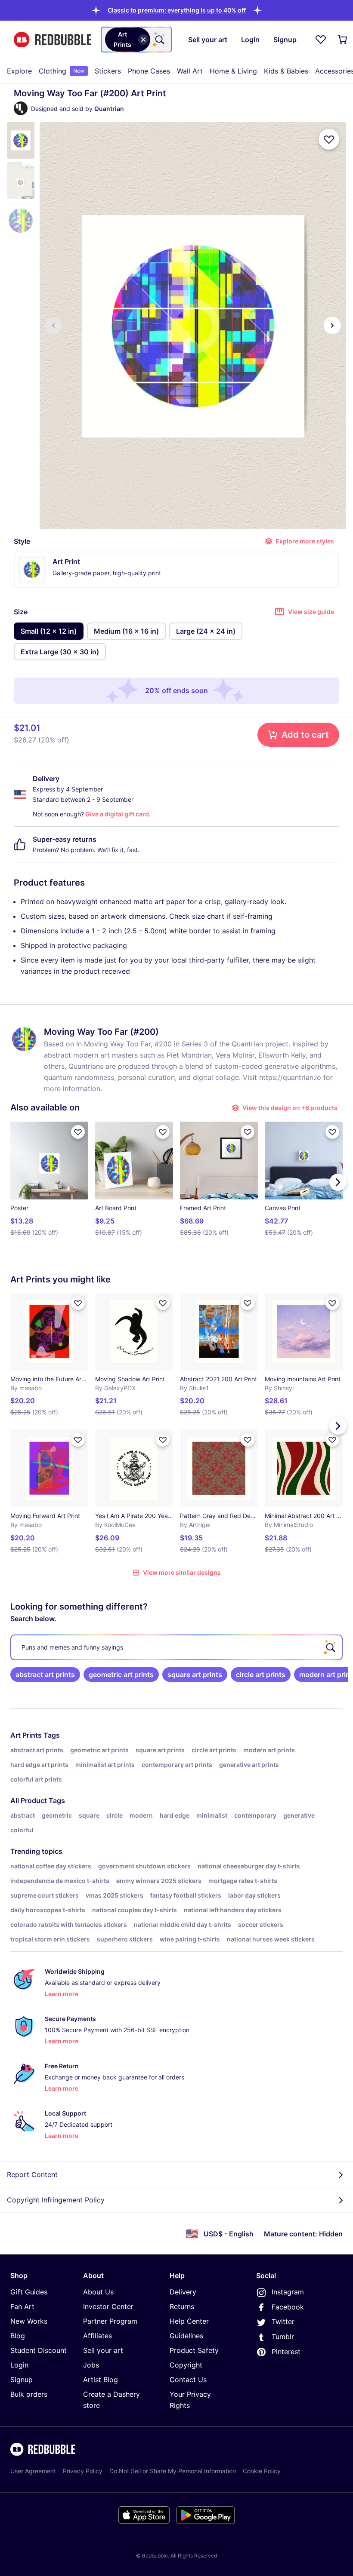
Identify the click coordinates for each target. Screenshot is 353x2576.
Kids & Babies (286, 71)
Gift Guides (29, 2292)
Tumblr (283, 2337)
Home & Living (233, 71)
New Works (29, 2321)
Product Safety (194, 2350)
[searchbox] (176, 1647)
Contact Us (188, 2380)
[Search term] (159, 40)
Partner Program (110, 2321)
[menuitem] (19, 71)
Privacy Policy (83, 2471)
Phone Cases (149, 71)
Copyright (186, 2365)
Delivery (183, 2292)
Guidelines (186, 2336)
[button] (177, 10)
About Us (98, 2292)
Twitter (283, 2321)
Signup (22, 2380)
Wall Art (190, 71)
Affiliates (98, 2336)
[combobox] (136, 40)
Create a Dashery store (111, 2400)
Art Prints (26, 1735)
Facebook (288, 2307)
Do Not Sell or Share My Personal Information (173, 2471)
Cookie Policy (262, 2471)
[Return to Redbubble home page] (53, 40)
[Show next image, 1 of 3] (332, 325)
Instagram (288, 2292)
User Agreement (33, 2471)
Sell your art (103, 2350)
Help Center (189, 2321)
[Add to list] (329, 139)
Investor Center (108, 2306)
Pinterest (286, 2352)
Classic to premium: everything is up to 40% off (177, 10)
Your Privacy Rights (190, 2400)
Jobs (91, 2365)
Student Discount (39, 2350)
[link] (45, 1674)
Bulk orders (29, 2394)
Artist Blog (101, 2380)
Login (19, 2365)
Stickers (108, 71)
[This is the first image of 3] (53, 325)
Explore (19, 71)
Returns (182, 2306)
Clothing (62, 71)
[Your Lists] (321, 40)
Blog (18, 2336)
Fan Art (22, 2306)
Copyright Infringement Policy (56, 2200)
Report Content (32, 2174)
